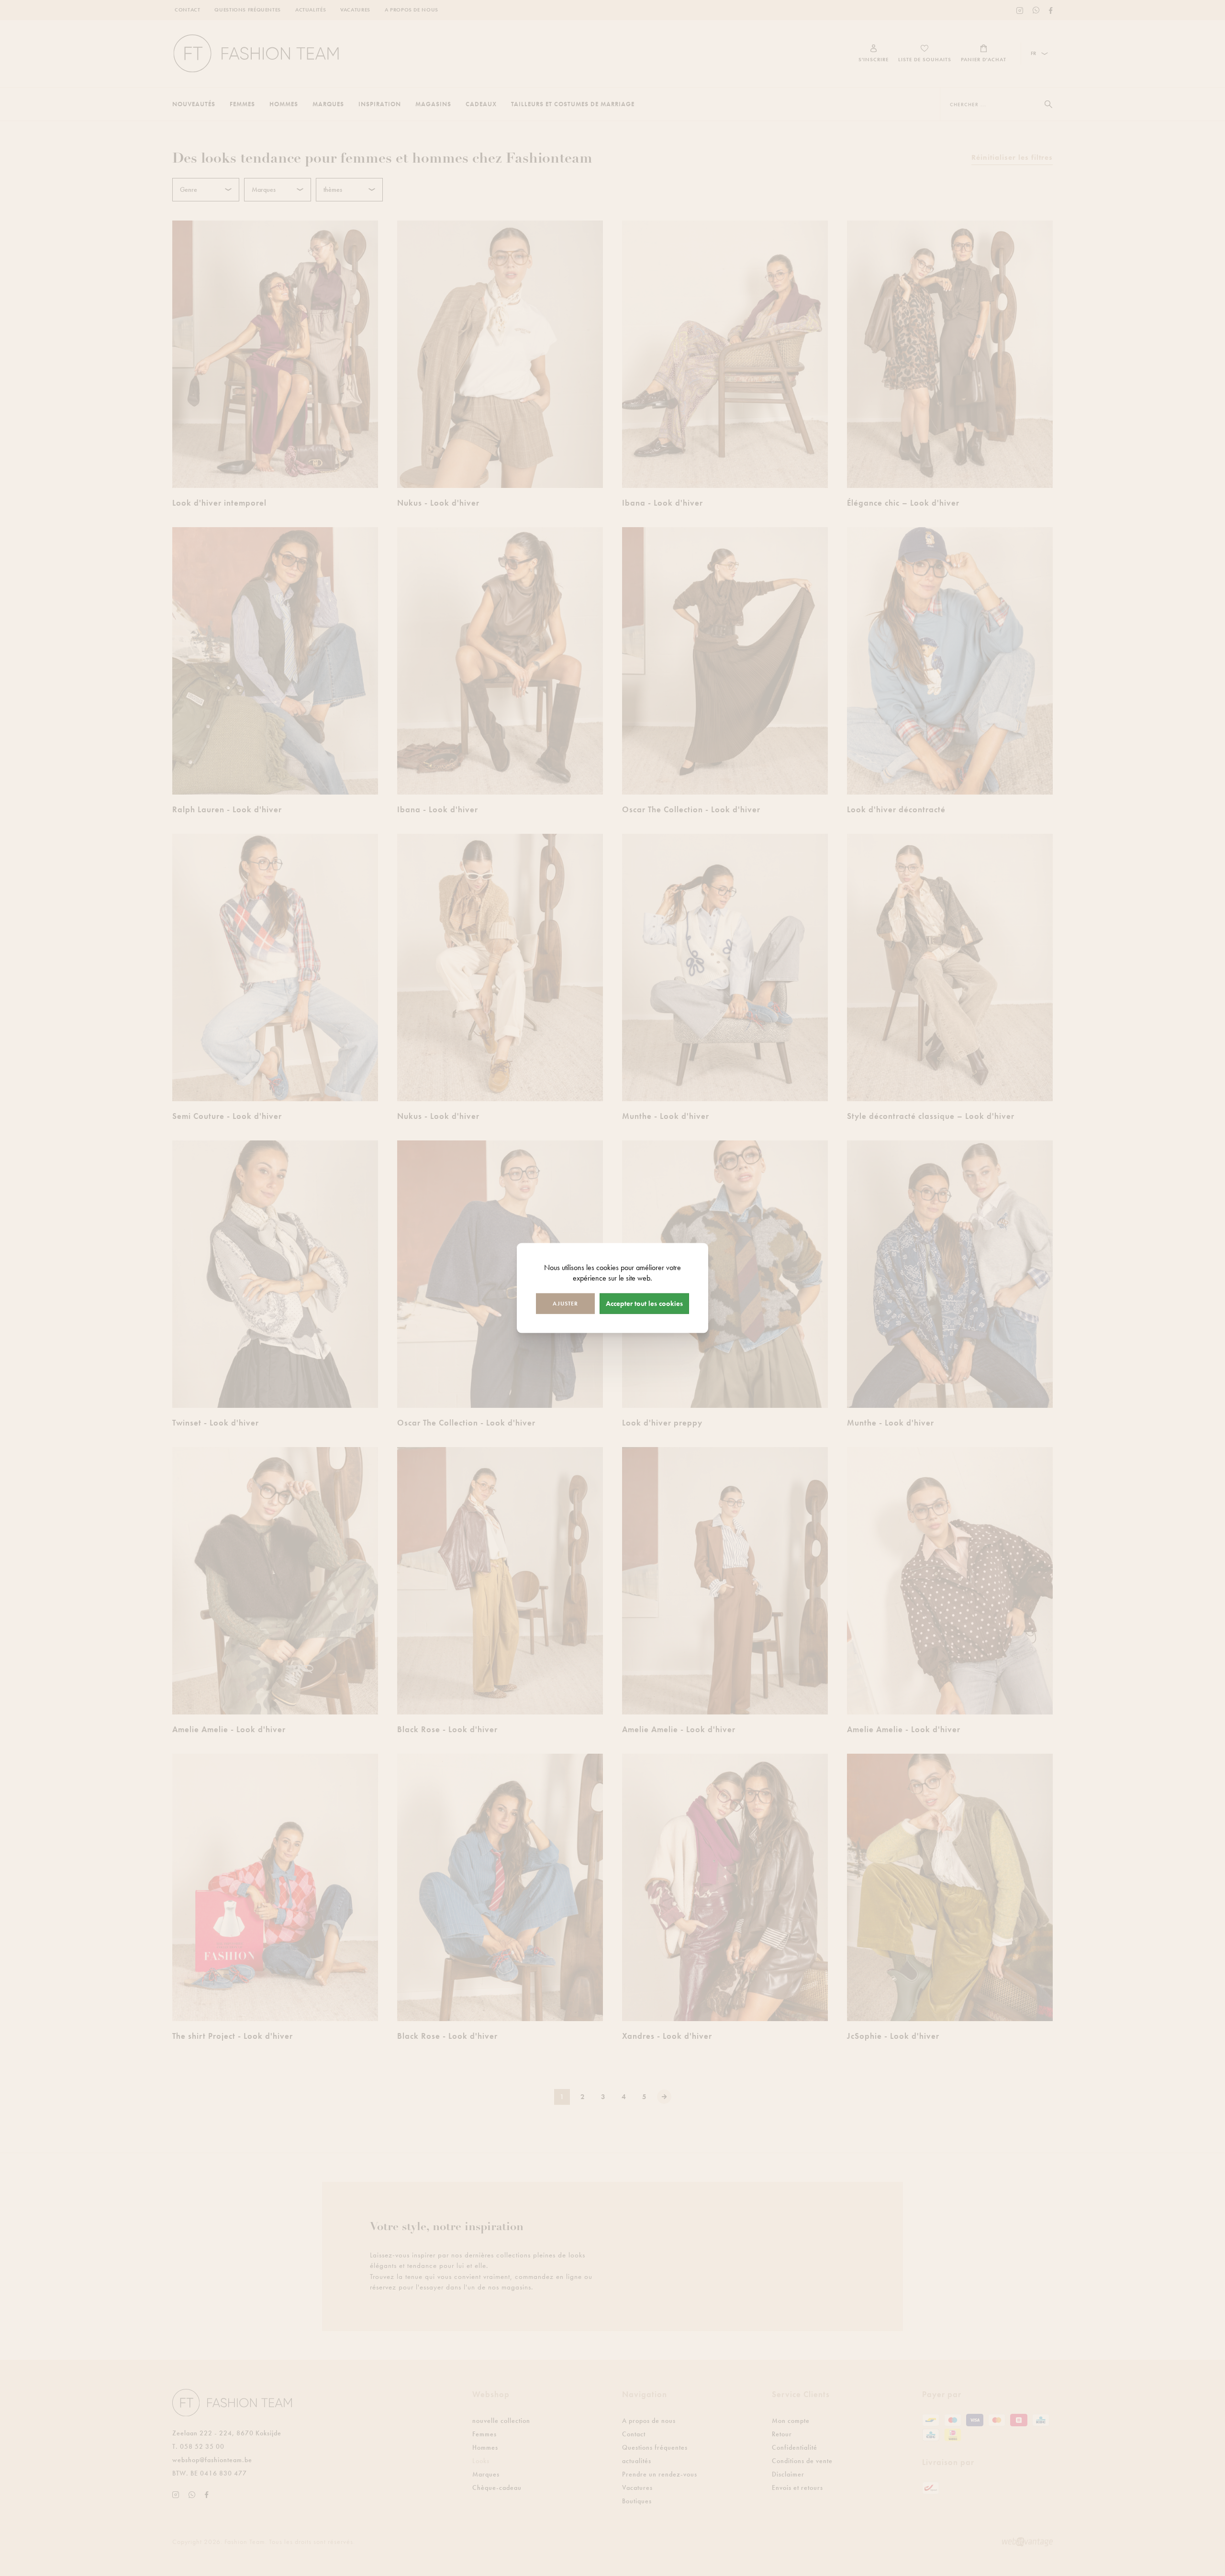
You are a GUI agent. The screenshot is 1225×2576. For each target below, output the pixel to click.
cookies (607, 1267)
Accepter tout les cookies (644, 1304)
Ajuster (565, 1304)
